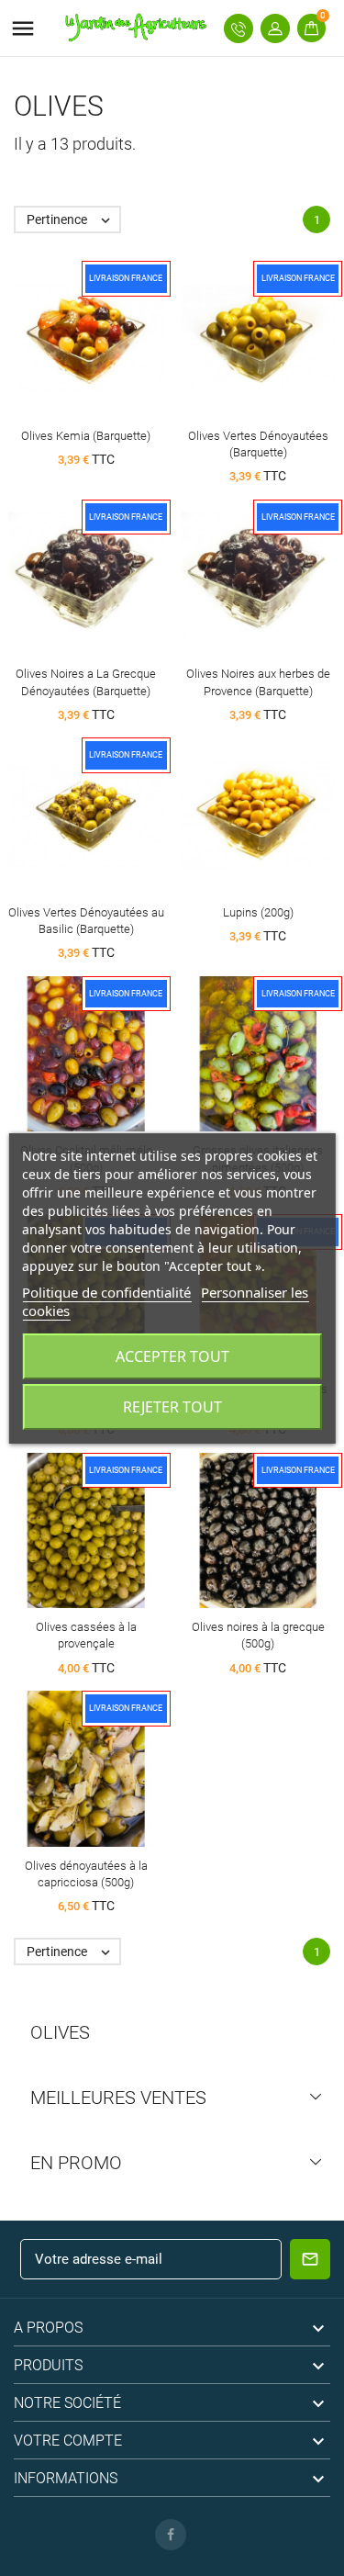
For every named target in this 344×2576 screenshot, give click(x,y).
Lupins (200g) (258, 912)
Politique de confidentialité (106, 1292)
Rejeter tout (172, 1407)
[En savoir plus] (120, 336)
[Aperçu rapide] (86, 336)
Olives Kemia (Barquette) (86, 436)
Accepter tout (172, 1356)
